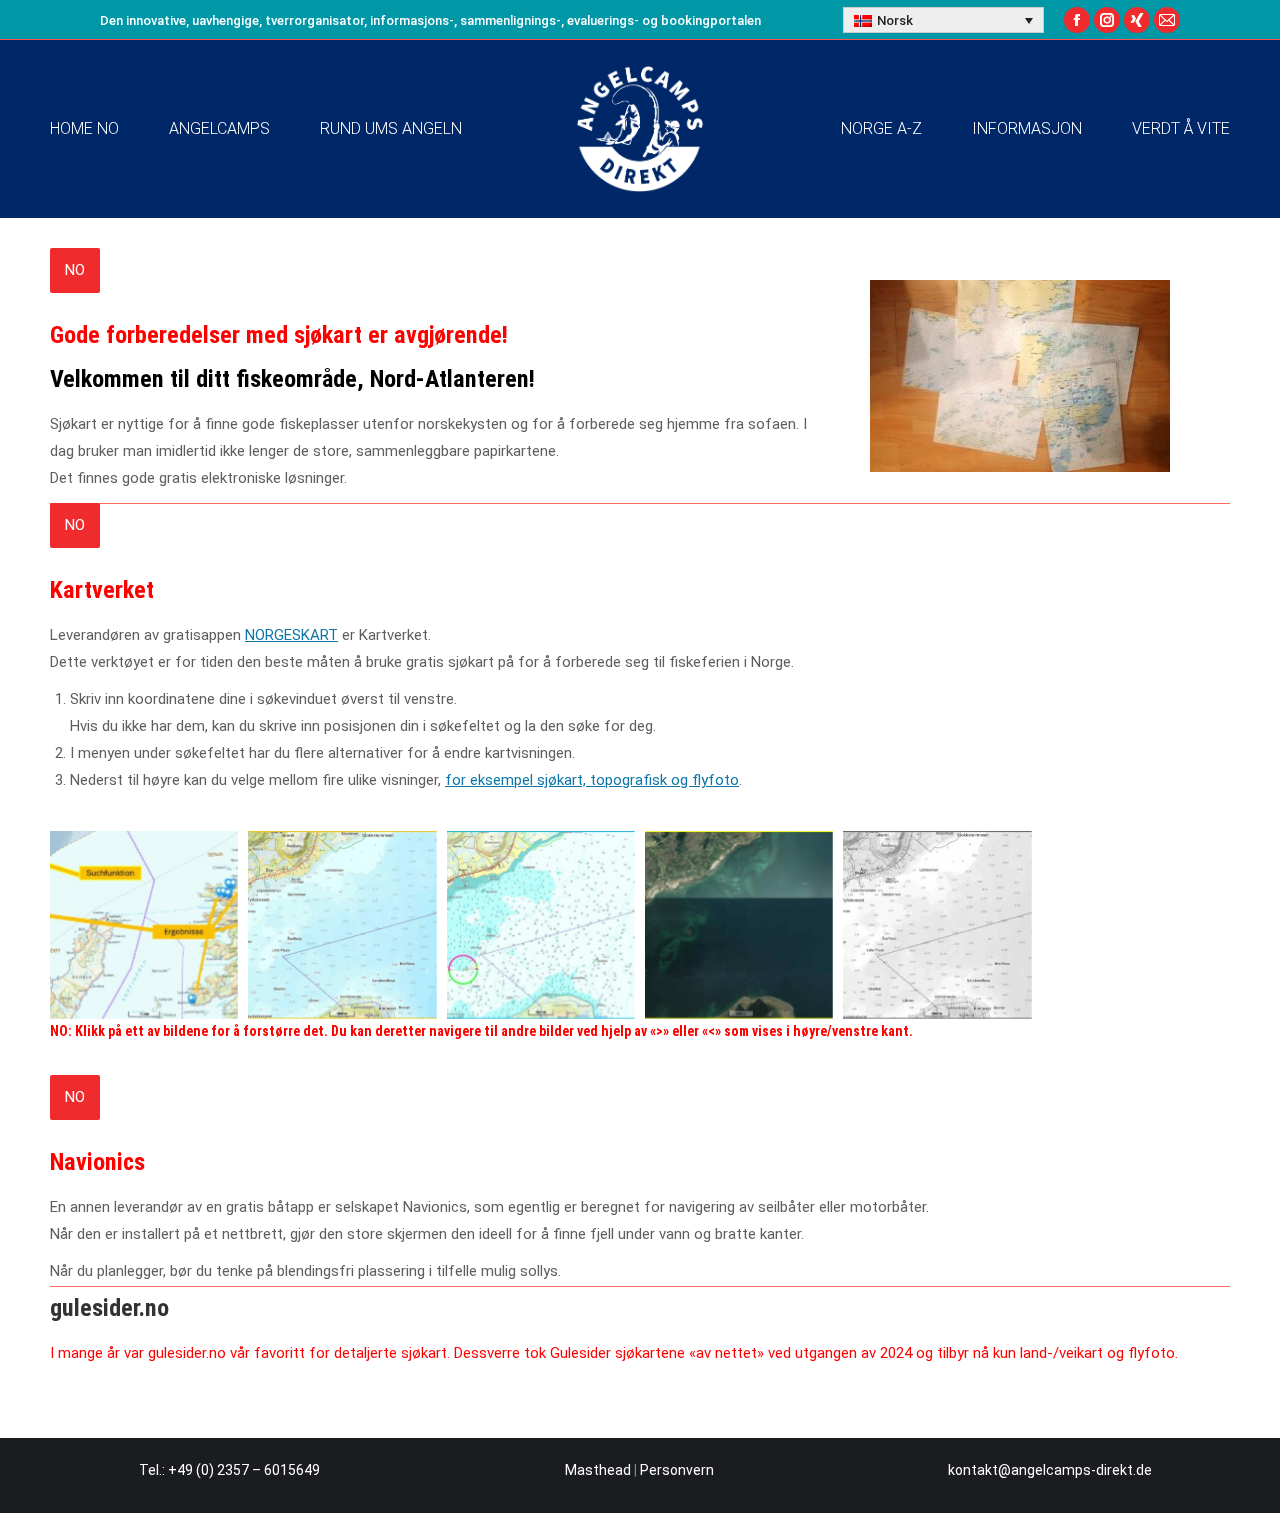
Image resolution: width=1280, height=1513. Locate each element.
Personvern (677, 1470)
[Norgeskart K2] (541, 925)
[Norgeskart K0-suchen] (144, 925)
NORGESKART (291, 635)
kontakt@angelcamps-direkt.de (1050, 1470)
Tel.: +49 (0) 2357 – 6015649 (229, 1470)
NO (75, 270)
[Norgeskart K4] (937, 925)
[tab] (75, 270)
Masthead (598, 1470)
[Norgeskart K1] (342, 925)
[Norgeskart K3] (739, 925)
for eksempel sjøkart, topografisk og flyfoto (592, 780)
